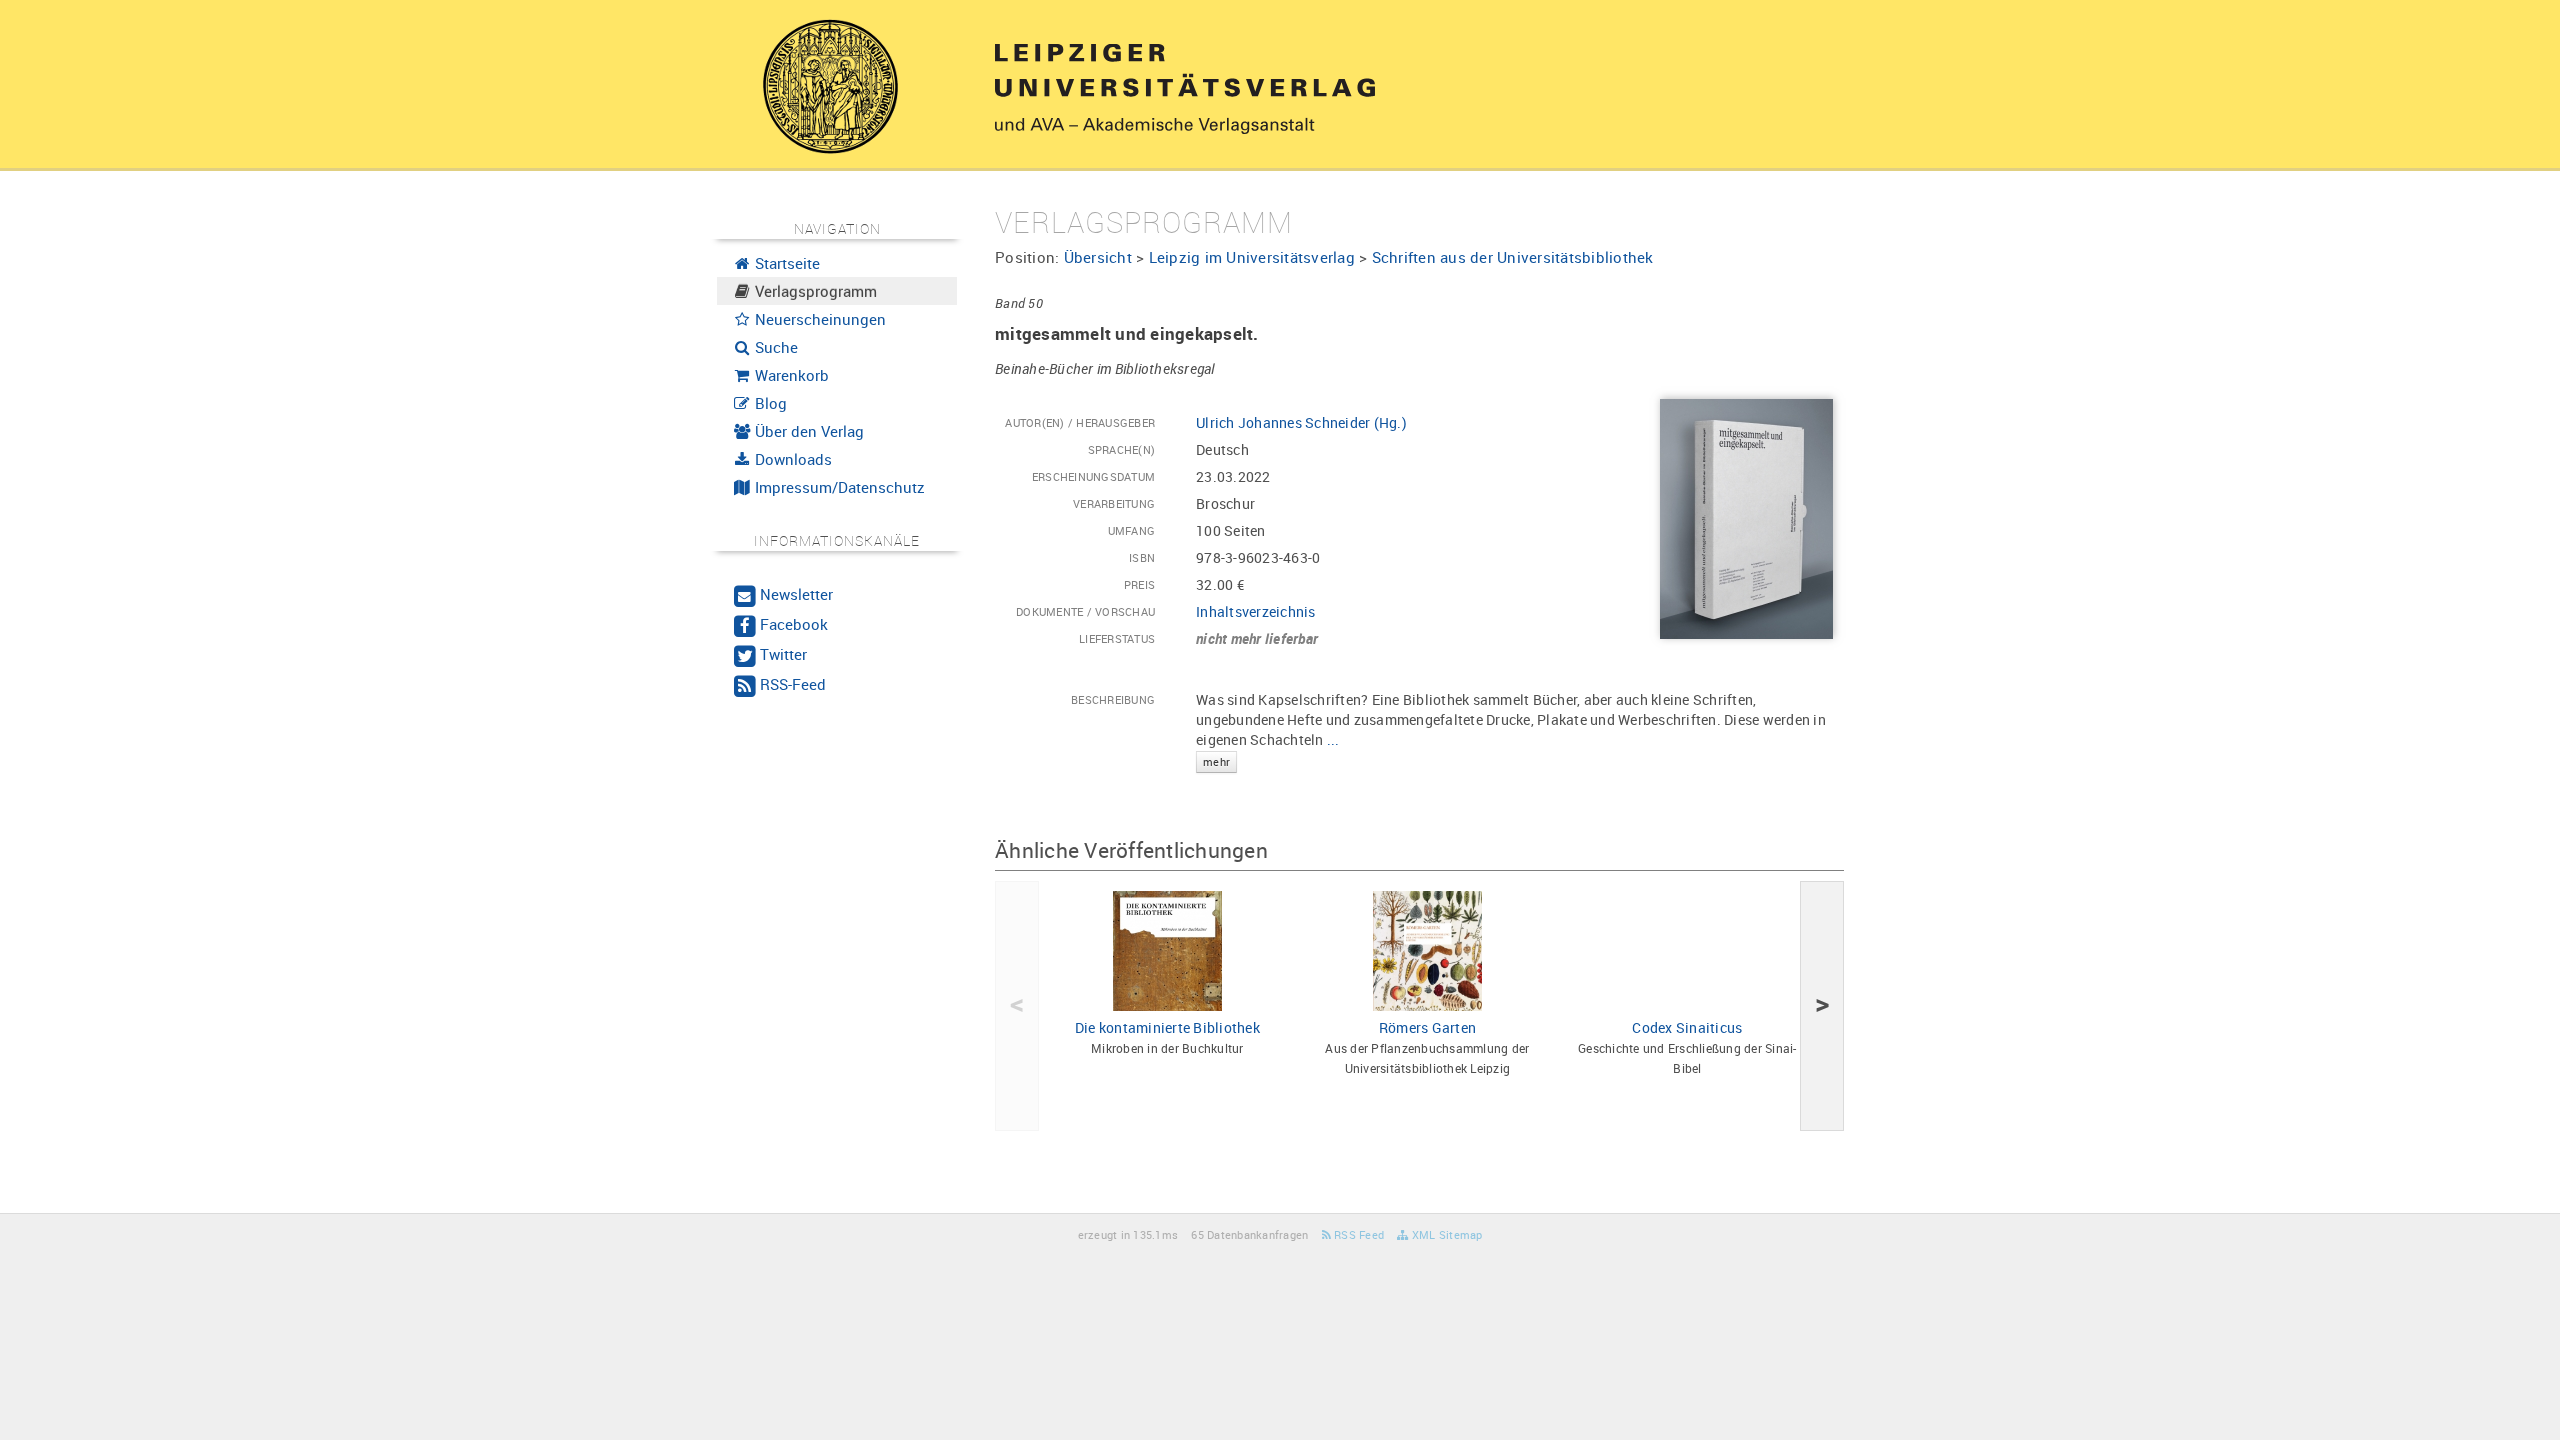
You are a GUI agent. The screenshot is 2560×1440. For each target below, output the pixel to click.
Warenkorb (790, 375)
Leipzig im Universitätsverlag (1252, 257)
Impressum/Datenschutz (838, 487)
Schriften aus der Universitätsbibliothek (1513, 257)
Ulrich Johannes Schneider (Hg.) (1301, 422)
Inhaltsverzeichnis (1256, 611)
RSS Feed (1357, 1234)
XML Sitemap (1445, 1234)
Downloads (791, 459)
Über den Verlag (807, 431)
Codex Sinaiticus (1687, 1027)
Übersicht (1098, 257)
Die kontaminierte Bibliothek (1167, 1027)
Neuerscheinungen (818, 319)
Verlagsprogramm (814, 291)
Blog (769, 403)
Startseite (785, 263)
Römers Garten (1427, 1027)
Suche (774, 347)
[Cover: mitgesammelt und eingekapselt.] (1746, 517)
